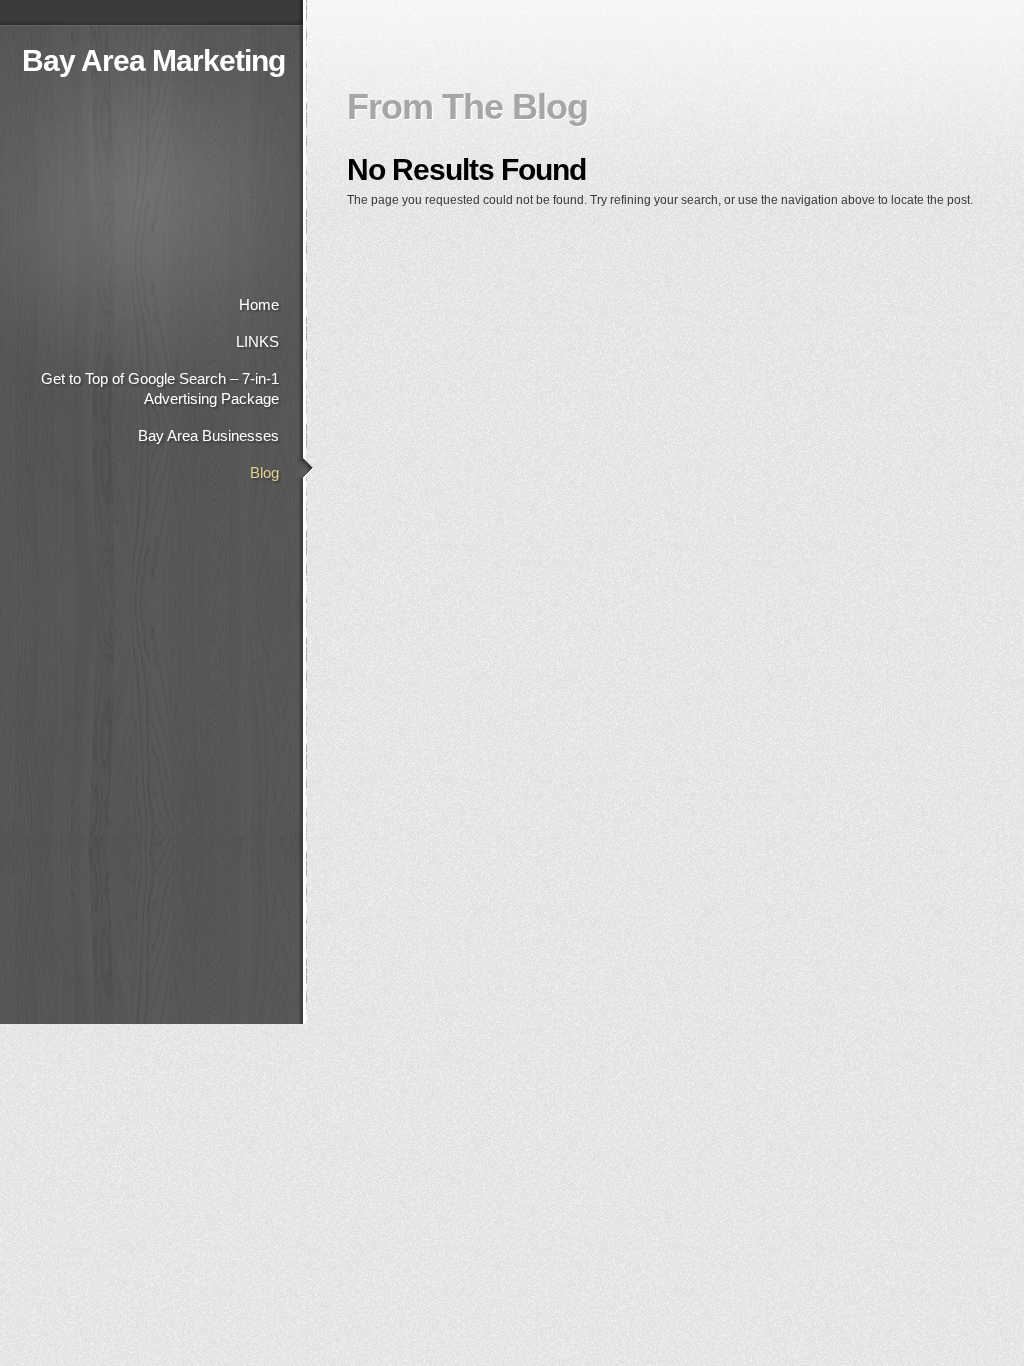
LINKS (257, 341)
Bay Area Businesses (208, 435)
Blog (264, 472)
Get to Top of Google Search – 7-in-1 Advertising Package (160, 388)
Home (259, 304)
